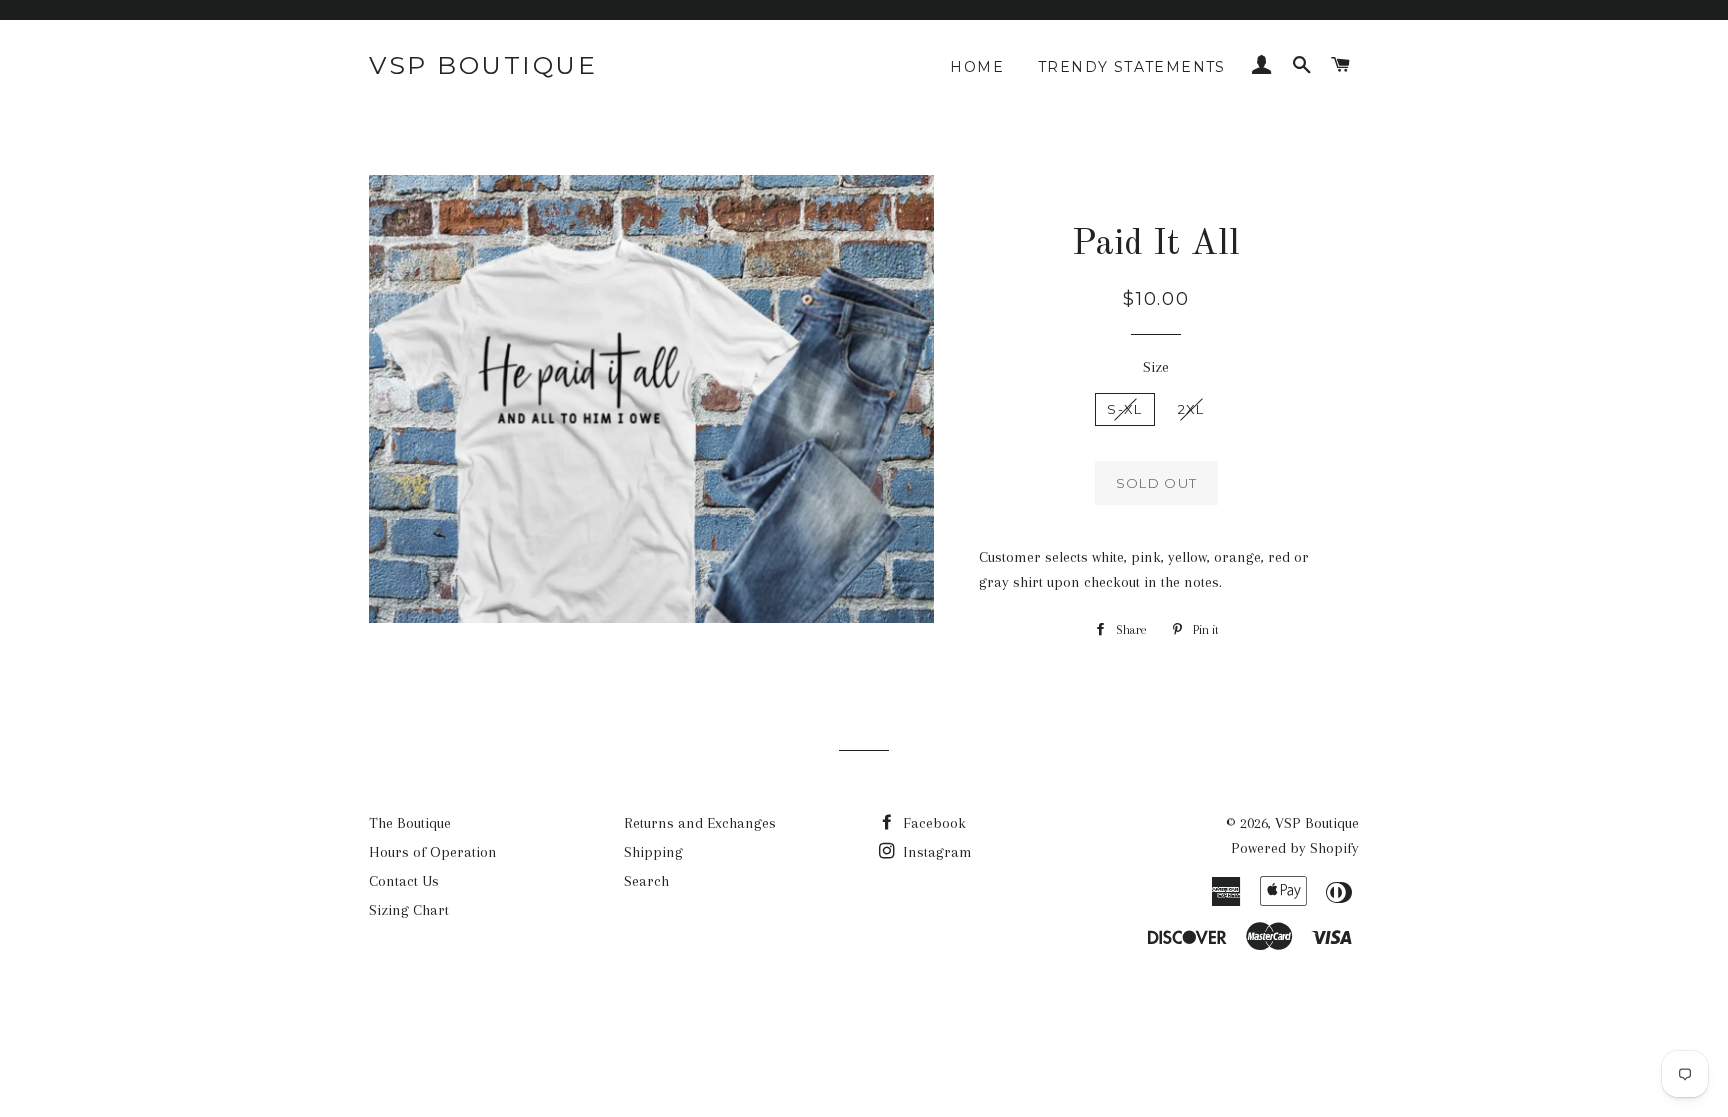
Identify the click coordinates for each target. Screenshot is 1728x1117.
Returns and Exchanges (700, 823)
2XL (1191, 409)
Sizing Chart (409, 910)
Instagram (935, 852)
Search (646, 881)
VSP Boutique (483, 65)
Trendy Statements (1132, 67)
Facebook (932, 823)
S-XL (1124, 409)
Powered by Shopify (1295, 848)
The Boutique (410, 823)
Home (977, 67)
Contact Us (404, 881)
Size (1156, 367)
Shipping (653, 852)
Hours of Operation (433, 852)
